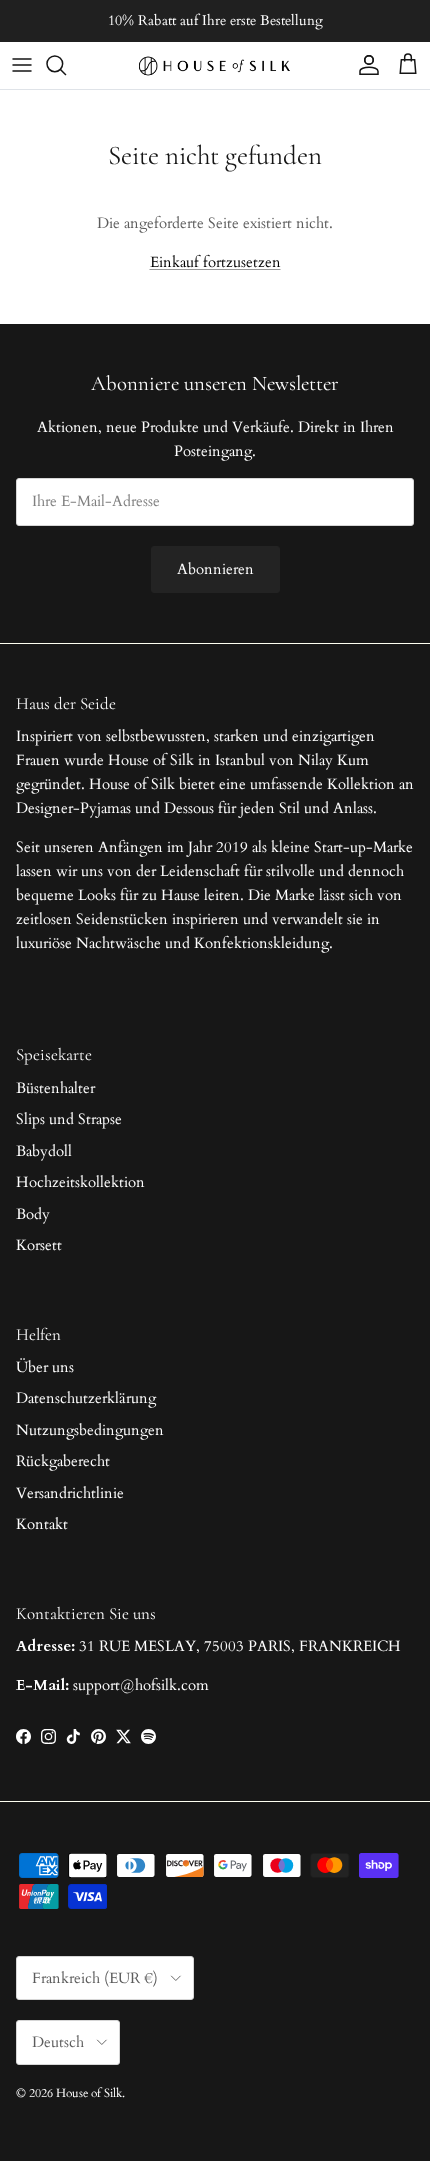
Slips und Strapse (69, 1119)
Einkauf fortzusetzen (215, 262)
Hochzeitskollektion (80, 1182)
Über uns (45, 1367)
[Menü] (22, 65)
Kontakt (42, 1524)
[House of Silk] (215, 65)
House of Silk (89, 2093)
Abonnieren (215, 569)
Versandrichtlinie (70, 1493)
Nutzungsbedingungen (90, 1430)
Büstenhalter (55, 1088)
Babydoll (44, 1151)
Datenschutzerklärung (86, 1398)
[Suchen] (66, 65)
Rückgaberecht (63, 1461)
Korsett (39, 1245)
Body (33, 1214)
